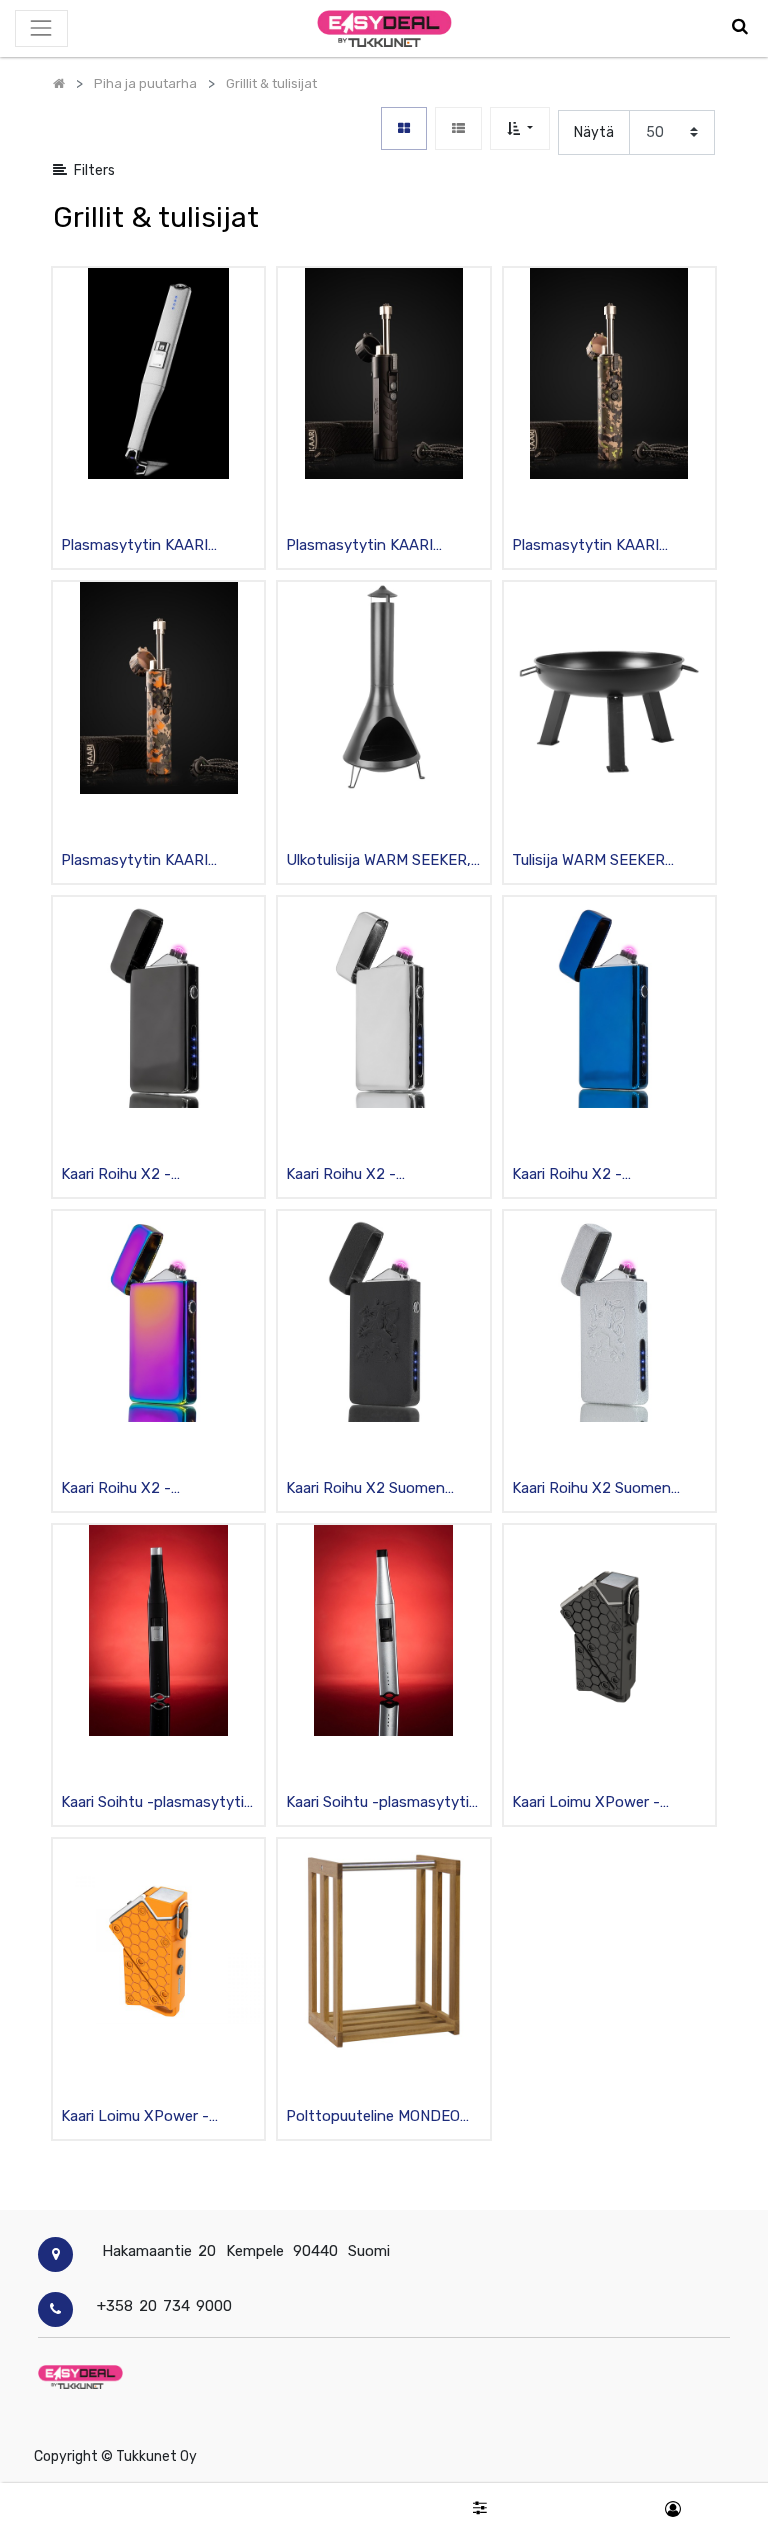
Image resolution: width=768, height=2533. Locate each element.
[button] (519, 128)
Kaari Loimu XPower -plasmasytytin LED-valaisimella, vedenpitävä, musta (598, 1803)
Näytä (594, 132)
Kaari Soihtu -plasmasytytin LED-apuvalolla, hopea (382, 1803)
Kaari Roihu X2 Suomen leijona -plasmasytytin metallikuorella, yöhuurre (368, 1489)
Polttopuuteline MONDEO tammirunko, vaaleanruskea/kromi (373, 2117)
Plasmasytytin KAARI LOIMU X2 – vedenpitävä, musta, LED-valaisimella (373, 546)
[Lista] (458, 128)
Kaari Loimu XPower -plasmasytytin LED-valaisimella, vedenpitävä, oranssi (147, 2117)
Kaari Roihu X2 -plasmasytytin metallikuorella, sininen (588, 1175)
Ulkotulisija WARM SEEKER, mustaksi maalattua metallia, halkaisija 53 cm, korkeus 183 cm (378, 861)
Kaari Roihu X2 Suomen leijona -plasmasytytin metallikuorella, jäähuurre (595, 1489)
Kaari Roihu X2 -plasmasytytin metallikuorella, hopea (359, 1175)
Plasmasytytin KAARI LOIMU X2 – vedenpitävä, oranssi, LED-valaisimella (148, 861)
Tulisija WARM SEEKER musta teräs (588, 861)
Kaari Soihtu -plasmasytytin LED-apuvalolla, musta (157, 1803)
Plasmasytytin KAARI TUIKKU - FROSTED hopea (153, 546)
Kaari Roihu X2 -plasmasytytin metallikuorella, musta (135, 1175)
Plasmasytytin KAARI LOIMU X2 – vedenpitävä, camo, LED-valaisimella (599, 546)
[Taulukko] (404, 128)
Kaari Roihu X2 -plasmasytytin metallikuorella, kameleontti (154, 1489)
